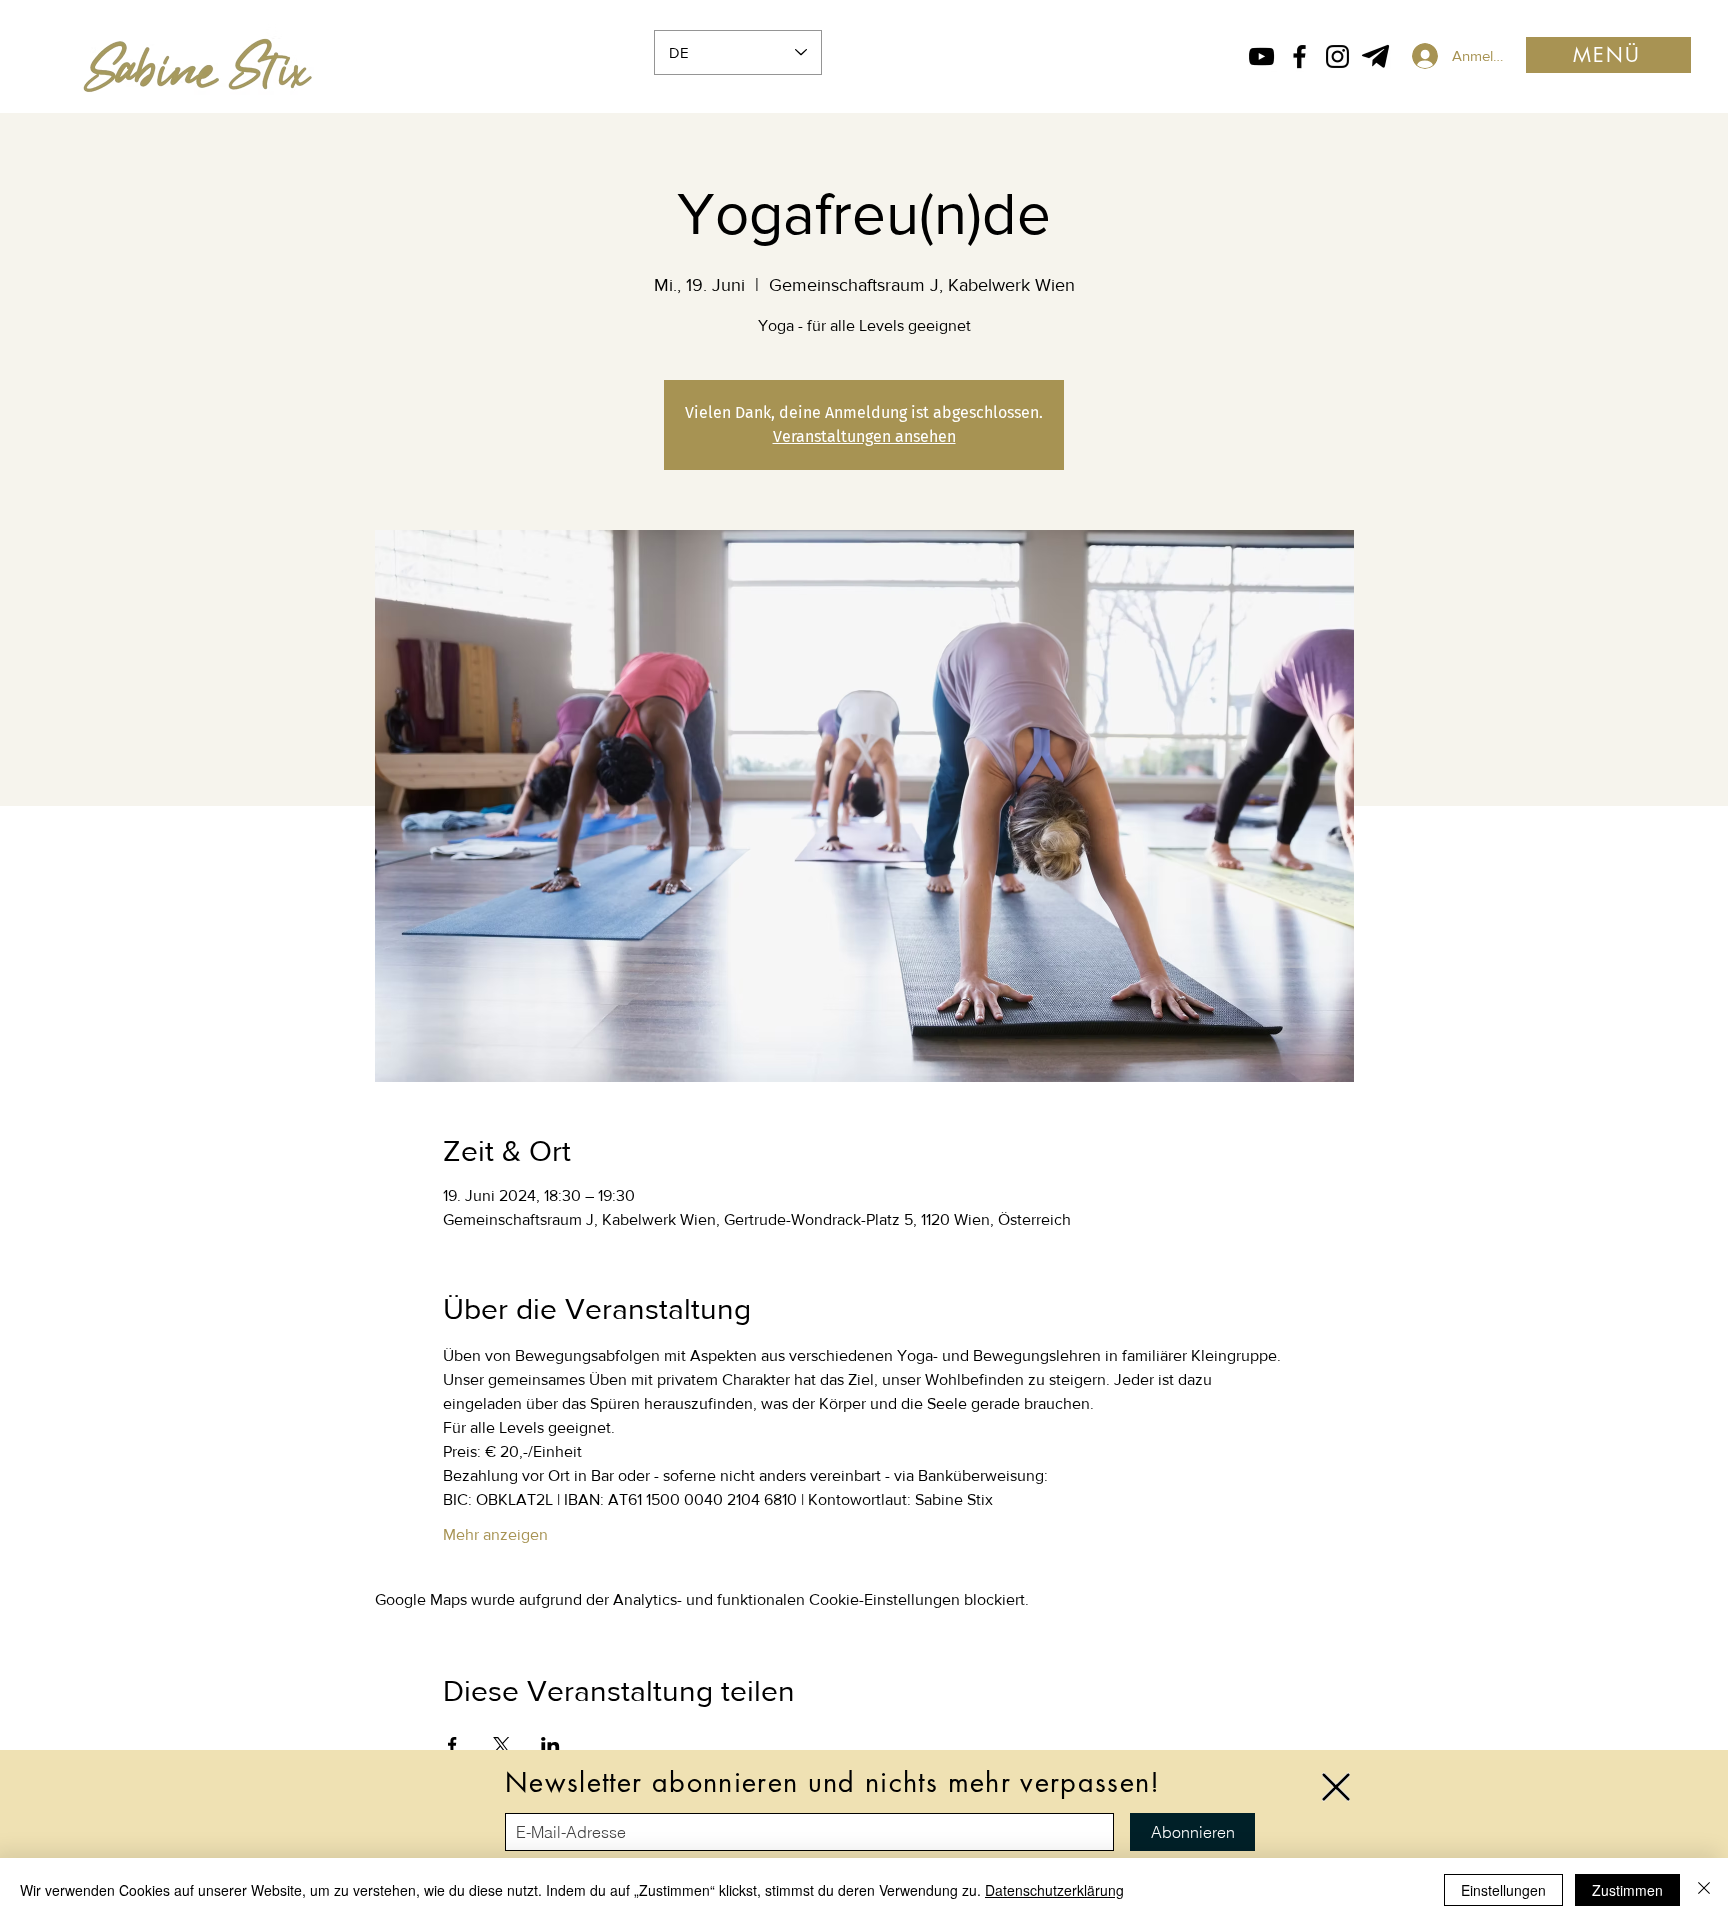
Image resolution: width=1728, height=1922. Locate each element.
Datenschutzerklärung (1054, 1890)
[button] (1336, 1787)
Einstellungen (1503, 1890)
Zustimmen (1627, 1890)
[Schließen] (1704, 1890)
